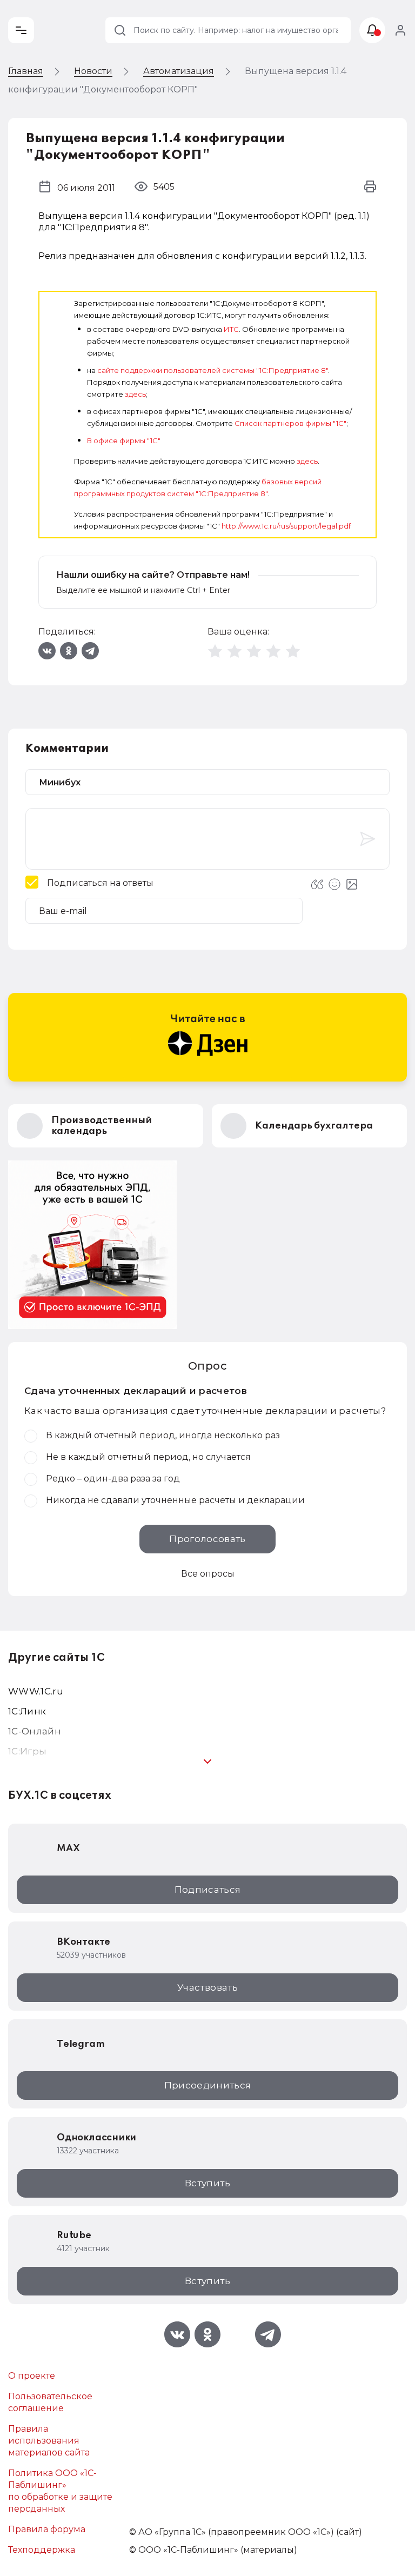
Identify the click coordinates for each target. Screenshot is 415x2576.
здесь (135, 394)
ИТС (231, 329)
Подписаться (208, 1890)
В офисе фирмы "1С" (124, 441)
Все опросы (208, 1574)
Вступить (207, 2183)
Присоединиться (208, 2085)
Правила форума (47, 2529)
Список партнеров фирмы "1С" (290, 423)
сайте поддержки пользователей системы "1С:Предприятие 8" (213, 370)
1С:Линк (27, 1711)
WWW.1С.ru (36, 1691)
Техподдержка (42, 2550)
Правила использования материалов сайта (49, 2441)
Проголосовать (207, 1539)
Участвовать (207, 1987)
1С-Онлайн (35, 1731)
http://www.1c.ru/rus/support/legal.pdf (286, 526)
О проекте (32, 2376)
